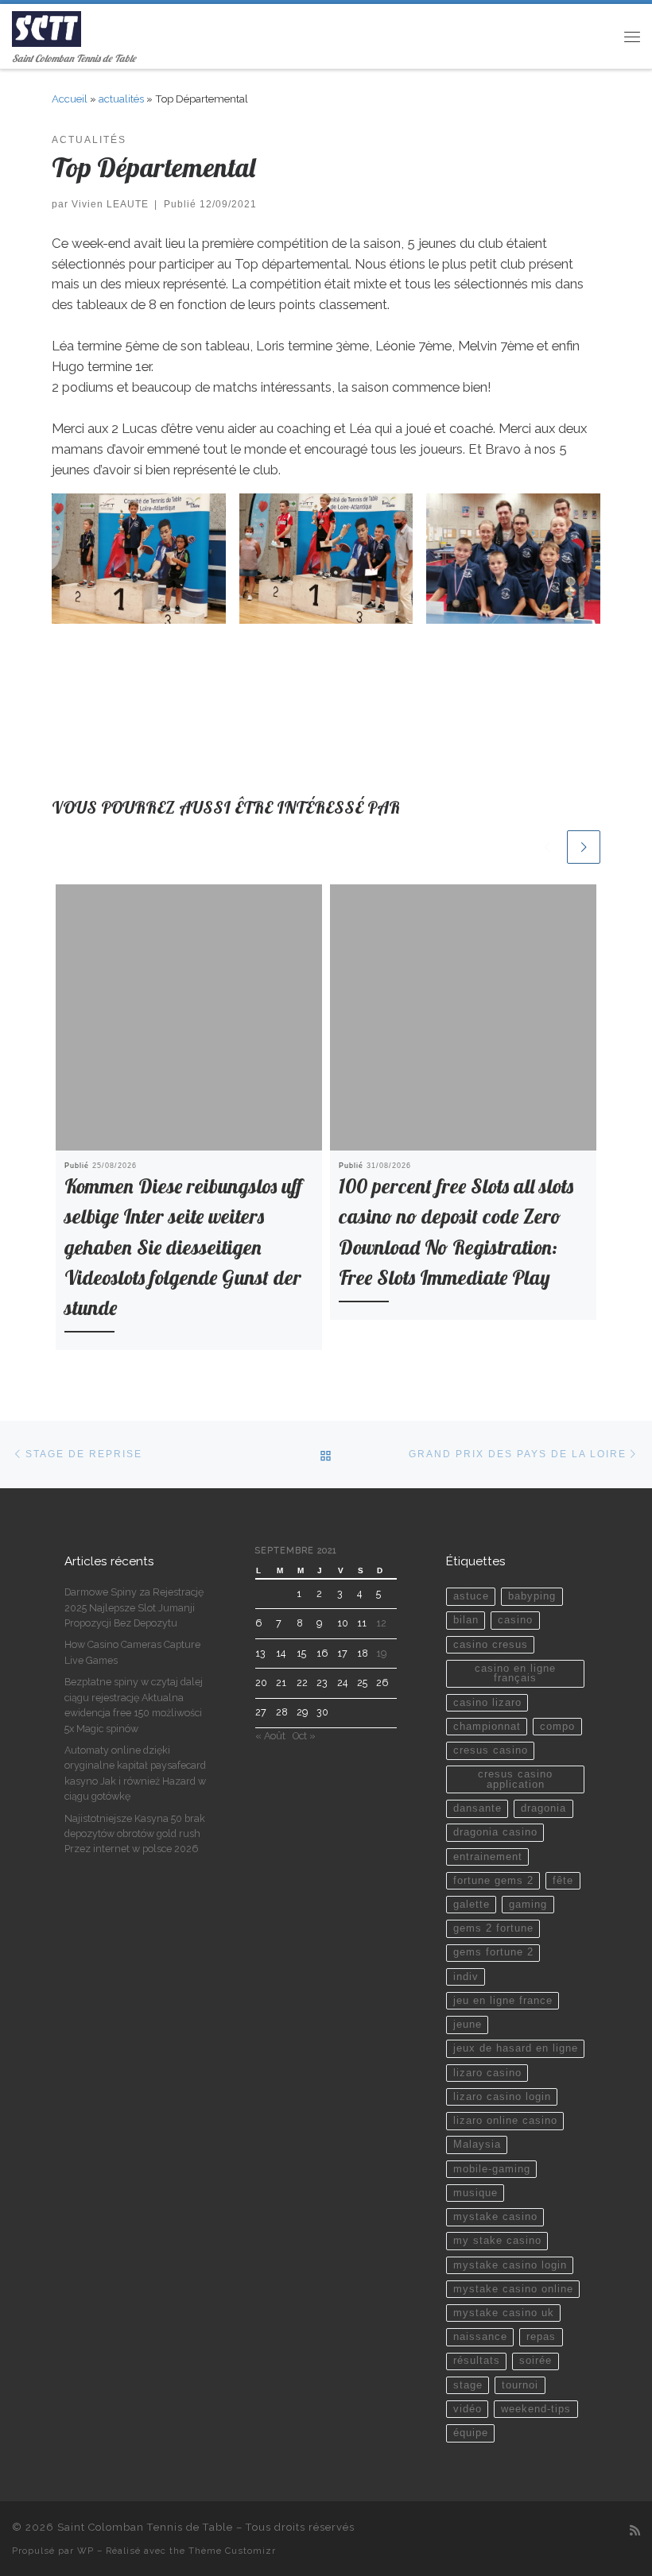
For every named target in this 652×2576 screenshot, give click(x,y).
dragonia (543, 1808)
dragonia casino (495, 1832)
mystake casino (495, 2217)
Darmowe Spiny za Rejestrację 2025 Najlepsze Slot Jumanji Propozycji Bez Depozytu (134, 1607)
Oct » (304, 1736)
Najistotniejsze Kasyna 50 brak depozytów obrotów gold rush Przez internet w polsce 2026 (135, 1834)
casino (515, 1620)
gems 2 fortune (493, 1928)
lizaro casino (487, 2073)
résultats (477, 2361)
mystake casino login (510, 2265)
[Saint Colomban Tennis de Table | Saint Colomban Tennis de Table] (47, 27)
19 (381, 1653)
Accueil (70, 99)
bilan (466, 1620)
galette (472, 1905)
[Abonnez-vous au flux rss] (635, 2531)
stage (468, 2385)
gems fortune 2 (493, 1952)
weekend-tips (536, 2409)
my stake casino (497, 2241)
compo (557, 1727)
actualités (121, 99)
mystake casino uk (504, 2313)
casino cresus (491, 1645)
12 (381, 1623)
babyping (532, 1596)
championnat (487, 1727)
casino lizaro (487, 1703)
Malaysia (477, 2145)
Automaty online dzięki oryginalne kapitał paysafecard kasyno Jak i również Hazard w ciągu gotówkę (135, 1773)
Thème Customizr (232, 2551)
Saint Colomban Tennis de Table (145, 2527)
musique (475, 2193)
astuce (471, 1596)
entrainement (488, 1857)
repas (541, 2337)
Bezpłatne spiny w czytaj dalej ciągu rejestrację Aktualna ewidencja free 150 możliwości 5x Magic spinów (134, 1705)
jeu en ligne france (503, 2001)
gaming (528, 1905)
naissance (480, 2337)
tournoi (520, 2385)
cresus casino (491, 1750)
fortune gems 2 (493, 1881)
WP (85, 2551)
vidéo (468, 2409)
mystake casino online (513, 2289)
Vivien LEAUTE (110, 204)
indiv (466, 1977)
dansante (477, 1808)
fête (563, 1881)
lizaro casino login (502, 2097)
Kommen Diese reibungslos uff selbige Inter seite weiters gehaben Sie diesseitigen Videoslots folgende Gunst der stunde (183, 1246)
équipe (471, 2433)
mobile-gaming (492, 2169)
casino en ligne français (515, 1674)
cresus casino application (515, 1779)
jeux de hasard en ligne (516, 2048)
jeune (468, 2025)
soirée (536, 2361)
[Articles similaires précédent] (547, 847)
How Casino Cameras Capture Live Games (132, 1652)
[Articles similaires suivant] (584, 847)
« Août (270, 1736)
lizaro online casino (505, 2121)
